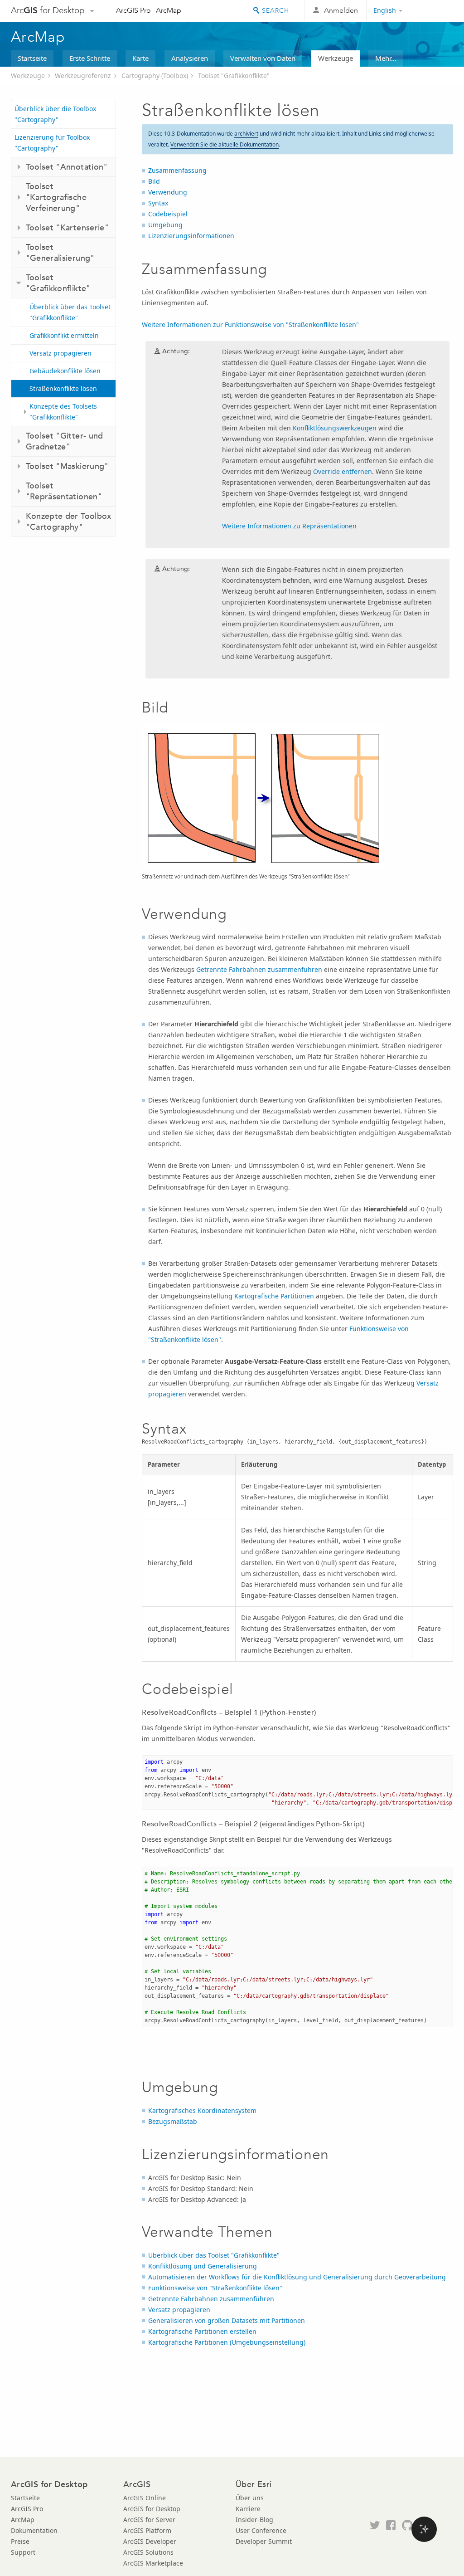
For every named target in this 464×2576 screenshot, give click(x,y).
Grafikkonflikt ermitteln (64, 335)
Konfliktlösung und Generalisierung (203, 2266)
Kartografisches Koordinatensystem (202, 2110)
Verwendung (168, 192)
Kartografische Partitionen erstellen (202, 2331)
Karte (140, 58)
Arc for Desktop (48, 10)
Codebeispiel (168, 214)
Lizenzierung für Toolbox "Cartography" (52, 143)
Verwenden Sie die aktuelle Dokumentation (225, 144)
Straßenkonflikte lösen (63, 388)
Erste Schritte (90, 58)
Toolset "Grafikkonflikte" (234, 76)
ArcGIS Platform (147, 2530)
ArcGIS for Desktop (152, 2509)
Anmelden (341, 10)
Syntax (158, 203)
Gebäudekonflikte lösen (65, 371)
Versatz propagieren (60, 353)
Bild (154, 181)
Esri (434, 11)
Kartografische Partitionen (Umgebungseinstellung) (227, 2342)
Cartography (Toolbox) (155, 76)
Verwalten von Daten (263, 58)
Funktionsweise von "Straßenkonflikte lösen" (215, 2288)
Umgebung (165, 225)
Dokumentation (34, 2530)
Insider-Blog (254, 2520)
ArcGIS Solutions (148, 2552)
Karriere (248, 2509)
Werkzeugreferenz (83, 76)
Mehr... (386, 58)
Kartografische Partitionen (274, 1296)
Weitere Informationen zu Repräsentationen (289, 526)
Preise (20, 2541)
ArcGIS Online (145, 2498)
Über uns (250, 2498)
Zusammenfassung (177, 170)
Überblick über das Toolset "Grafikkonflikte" (70, 312)
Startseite (32, 58)
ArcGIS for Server (149, 2520)
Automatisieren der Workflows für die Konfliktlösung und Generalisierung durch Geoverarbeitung (297, 2277)
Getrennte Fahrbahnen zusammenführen (259, 969)
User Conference (261, 2530)
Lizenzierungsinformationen (191, 236)
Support (23, 2552)
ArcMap (169, 10)
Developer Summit (264, 2541)
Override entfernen (343, 471)
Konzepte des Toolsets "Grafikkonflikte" (63, 412)
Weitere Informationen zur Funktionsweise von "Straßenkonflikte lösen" (250, 324)
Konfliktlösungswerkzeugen (335, 428)
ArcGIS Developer (150, 2541)
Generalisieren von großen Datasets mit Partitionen (227, 2320)
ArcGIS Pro (133, 10)
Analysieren (190, 58)
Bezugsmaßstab (173, 2121)
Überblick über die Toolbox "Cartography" (55, 114)
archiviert (246, 134)
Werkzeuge (336, 58)
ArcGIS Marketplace (153, 2563)
